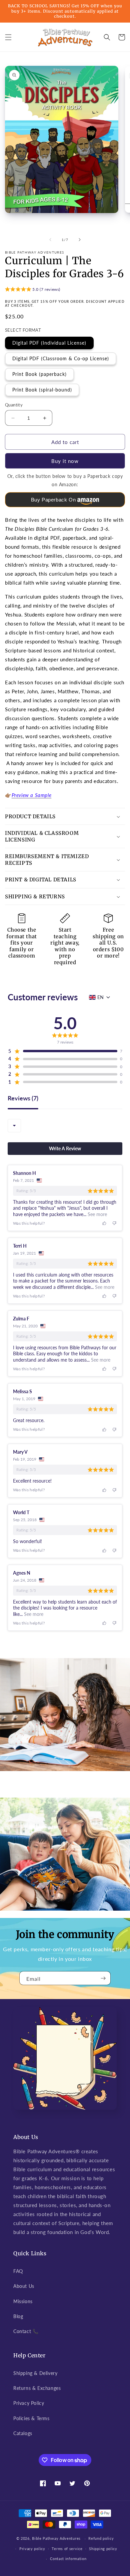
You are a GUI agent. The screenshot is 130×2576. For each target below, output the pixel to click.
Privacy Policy (29, 2403)
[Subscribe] (103, 1978)
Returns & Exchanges (37, 2388)
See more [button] (97, 1214)
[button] (8, 37)
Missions (23, 2301)
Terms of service (67, 2549)
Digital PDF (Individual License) (49, 343)
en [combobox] (100, 997)
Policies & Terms (31, 2418)
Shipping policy (103, 2549)
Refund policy (101, 2538)
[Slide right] (80, 240)
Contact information (68, 2559)
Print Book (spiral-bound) (42, 390)
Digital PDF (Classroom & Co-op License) (61, 358)
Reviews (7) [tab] (23, 1098)
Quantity (14, 405)
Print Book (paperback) (39, 374)
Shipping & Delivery (35, 2373)
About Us (24, 2286)
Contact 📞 (26, 2331)
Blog (18, 2316)
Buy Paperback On (53, 500)
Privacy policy (32, 2549)
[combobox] (14, 1126)
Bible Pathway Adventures (56, 2538)
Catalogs (23, 2433)
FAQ (18, 2271)
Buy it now (65, 461)
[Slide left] (50, 240)
